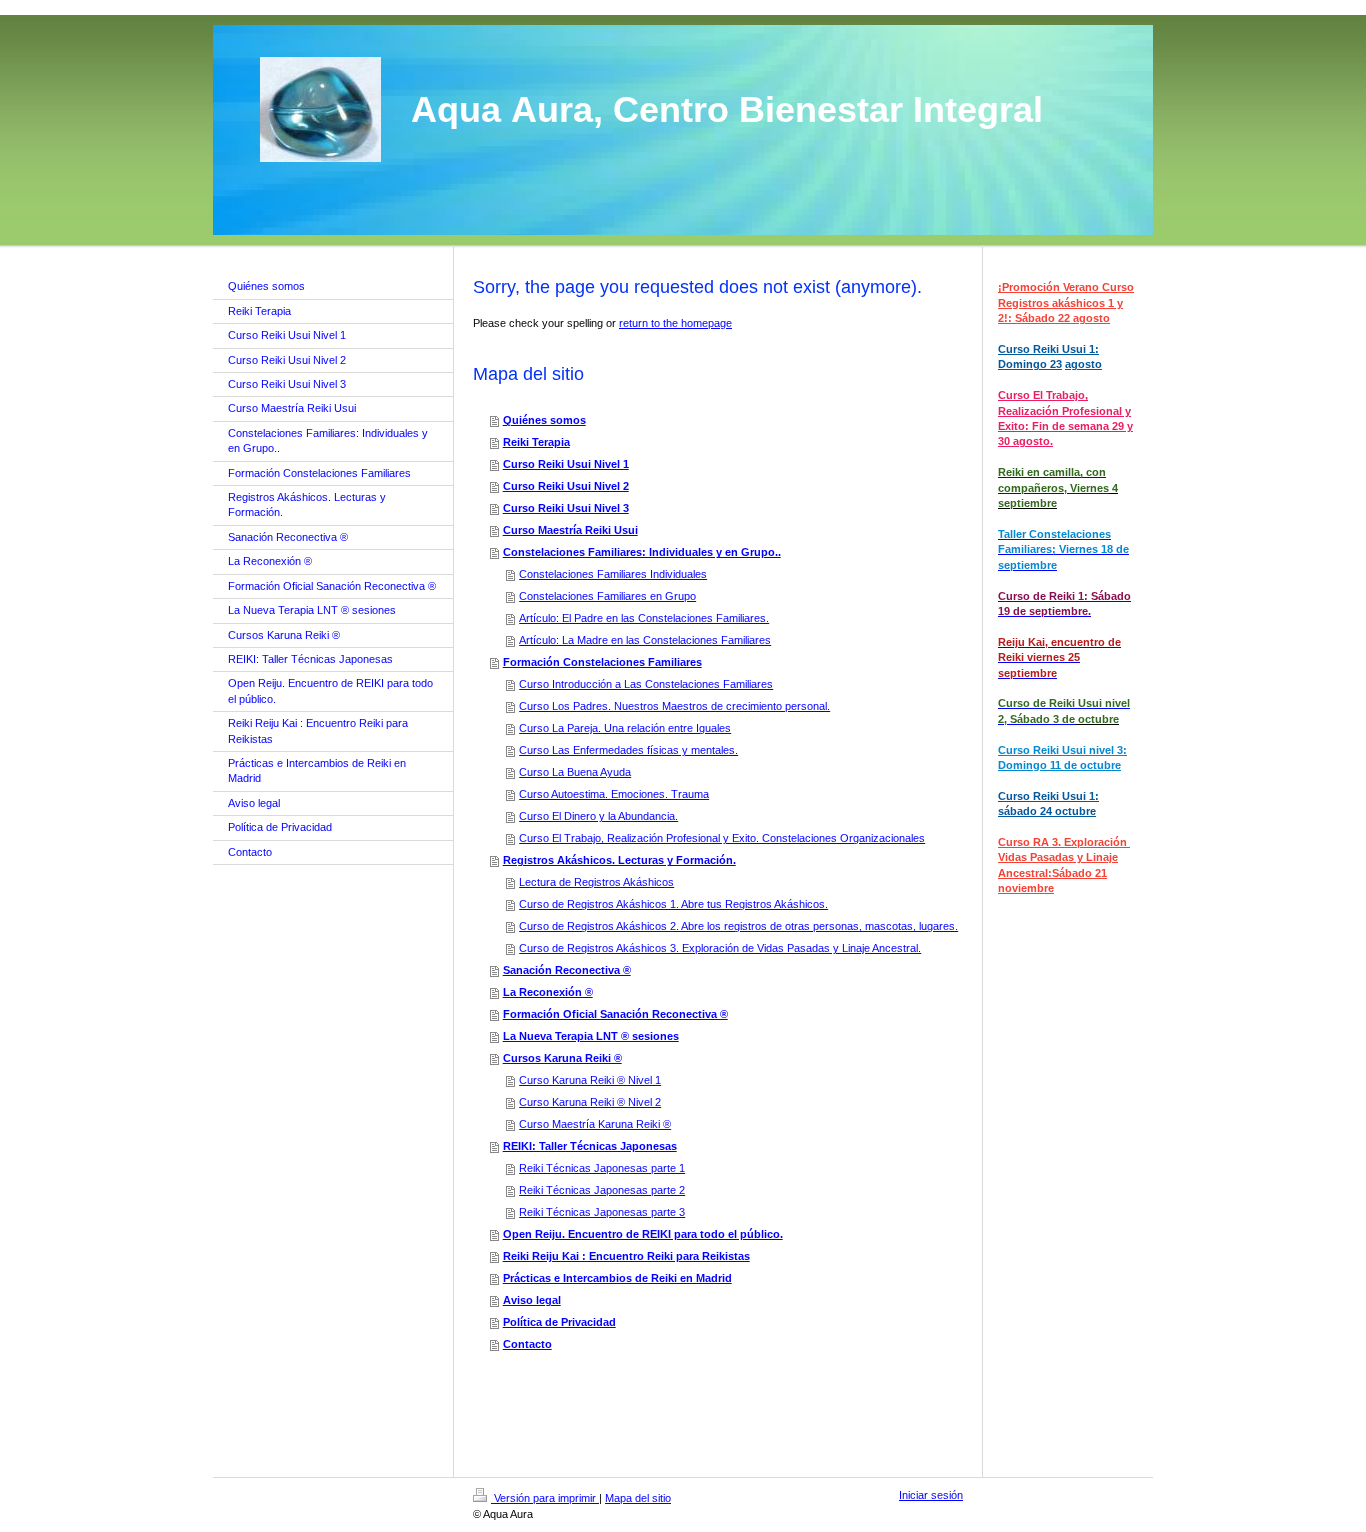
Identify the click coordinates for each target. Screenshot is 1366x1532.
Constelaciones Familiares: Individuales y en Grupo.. (642, 552)
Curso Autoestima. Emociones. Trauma (614, 794)
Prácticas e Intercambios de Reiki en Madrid (617, 1278)
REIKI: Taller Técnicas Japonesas (590, 1146)
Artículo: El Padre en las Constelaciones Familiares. (644, 618)
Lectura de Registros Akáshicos (596, 882)
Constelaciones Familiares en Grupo (607, 596)
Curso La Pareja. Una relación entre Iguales (625, 728)
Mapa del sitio (638, 1498)
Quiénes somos (544, 420)
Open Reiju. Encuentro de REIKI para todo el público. (643, 1234)
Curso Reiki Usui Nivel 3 (566, 508)
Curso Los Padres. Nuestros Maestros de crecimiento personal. (674, 706)
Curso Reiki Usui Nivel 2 (566, 486)
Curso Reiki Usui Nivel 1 (566, 464)
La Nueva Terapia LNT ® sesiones (591, 1036)
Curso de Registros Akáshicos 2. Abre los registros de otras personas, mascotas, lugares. (738, 926)
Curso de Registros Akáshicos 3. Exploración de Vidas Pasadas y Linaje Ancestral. (720, 948)
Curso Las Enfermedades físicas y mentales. (628, 750)
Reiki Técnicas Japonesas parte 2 (602, 1190)
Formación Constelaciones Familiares (602, 662)
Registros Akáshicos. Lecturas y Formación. (619, 860)
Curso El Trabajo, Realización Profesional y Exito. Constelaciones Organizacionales (722, 838)
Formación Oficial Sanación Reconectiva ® (615, 1014)
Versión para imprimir (545, 1498)
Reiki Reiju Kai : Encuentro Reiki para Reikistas (626, 1256)
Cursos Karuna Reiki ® (562, 1058)
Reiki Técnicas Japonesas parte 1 (602, 1168)
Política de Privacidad (559, 1322)
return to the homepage (675, 323)
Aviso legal (532, 1300)
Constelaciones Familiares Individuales (613, 574)
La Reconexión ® (548, 992)
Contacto (527, 1344)
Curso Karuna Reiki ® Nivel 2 (590, 1102)
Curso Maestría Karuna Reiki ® (595, 1124)
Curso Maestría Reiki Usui (570, 530)
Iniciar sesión (931, 1495)
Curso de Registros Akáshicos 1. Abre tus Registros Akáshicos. (673, 904)
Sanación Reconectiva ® (567, 970)
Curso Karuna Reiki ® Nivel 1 (590, 1080)
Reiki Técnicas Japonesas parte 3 (602, 1212)
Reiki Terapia (536, 442)
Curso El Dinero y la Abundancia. (598, 816)
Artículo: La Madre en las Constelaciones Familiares (645, 640)
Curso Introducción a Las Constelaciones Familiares (646, 684)
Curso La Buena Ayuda (575, 772)
